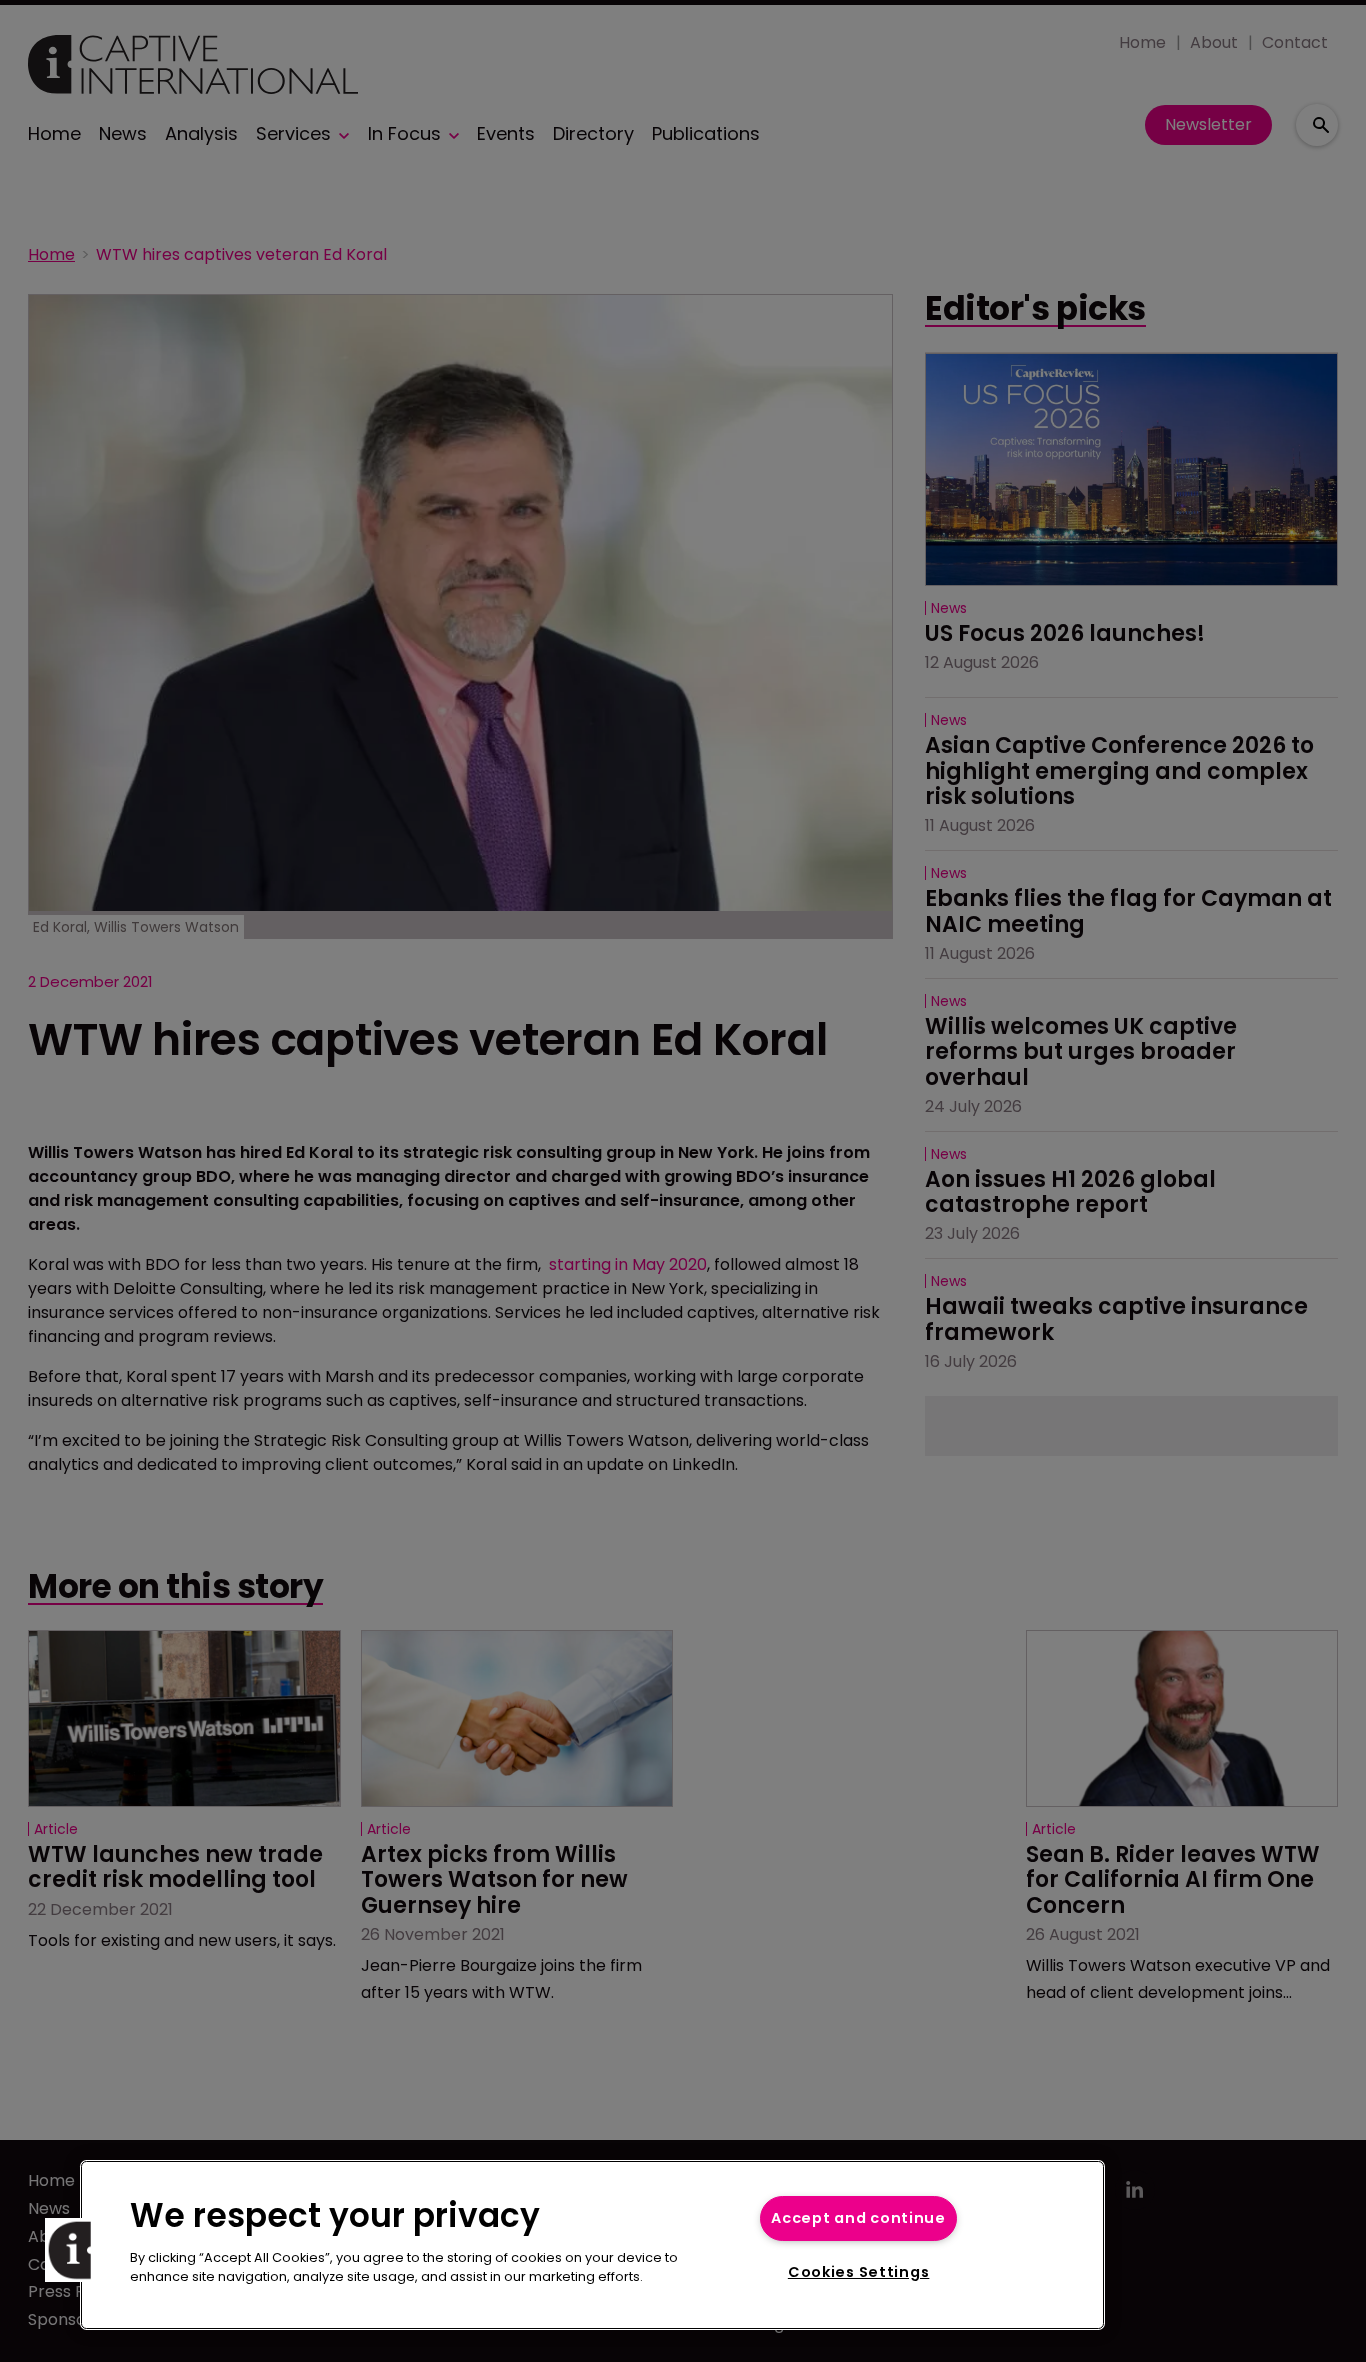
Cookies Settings (859, 2272)
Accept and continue (858, 2218)
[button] (77, 2250)
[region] (592, 2245)
